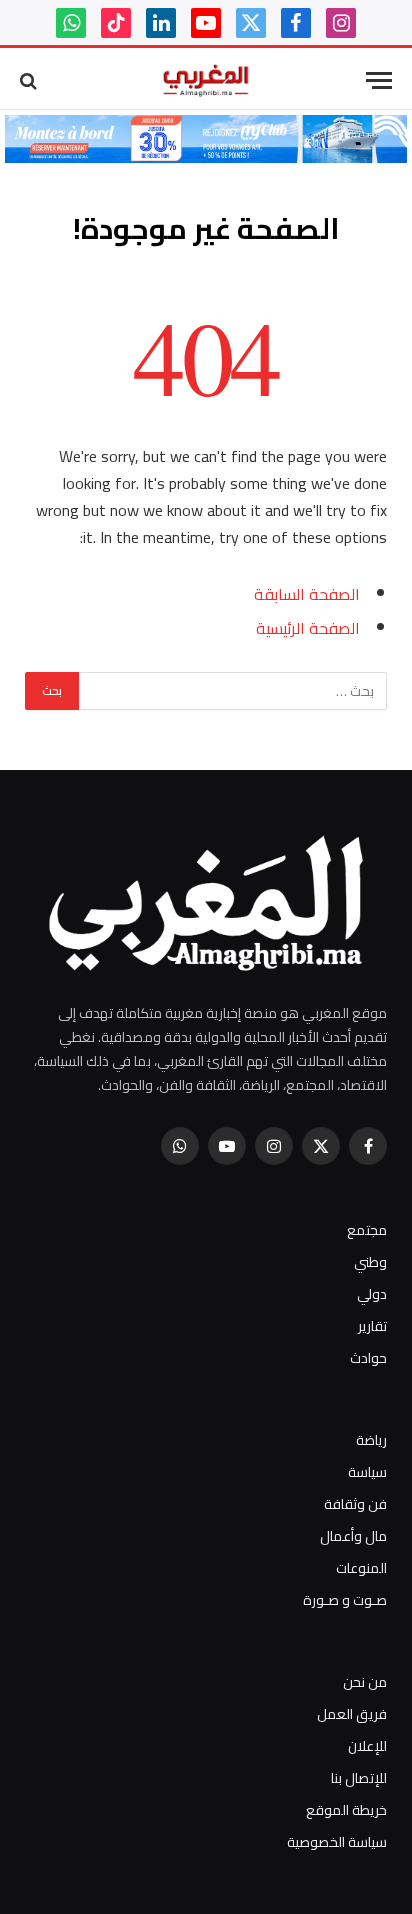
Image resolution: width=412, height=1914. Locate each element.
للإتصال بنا (359, 1778)
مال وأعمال (353, 1536)
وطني (370, 1262)
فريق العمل (352, 1714)
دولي (372, 1294)
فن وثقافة (355, 1504)
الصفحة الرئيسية (308, 628)
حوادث (368, 1358)
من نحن (365, 1682)
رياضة (371, 1440)
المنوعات (361, 1568)
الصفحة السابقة (307, 594)
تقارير (372, 1326)
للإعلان (367, 1746)
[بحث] (30, 80)
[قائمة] (379, 80)
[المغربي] (206, 80)
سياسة (367, 1472)
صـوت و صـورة (345, 1600)
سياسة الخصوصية (337, 1842)
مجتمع (367, 1230)
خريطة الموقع (346, 1810)
